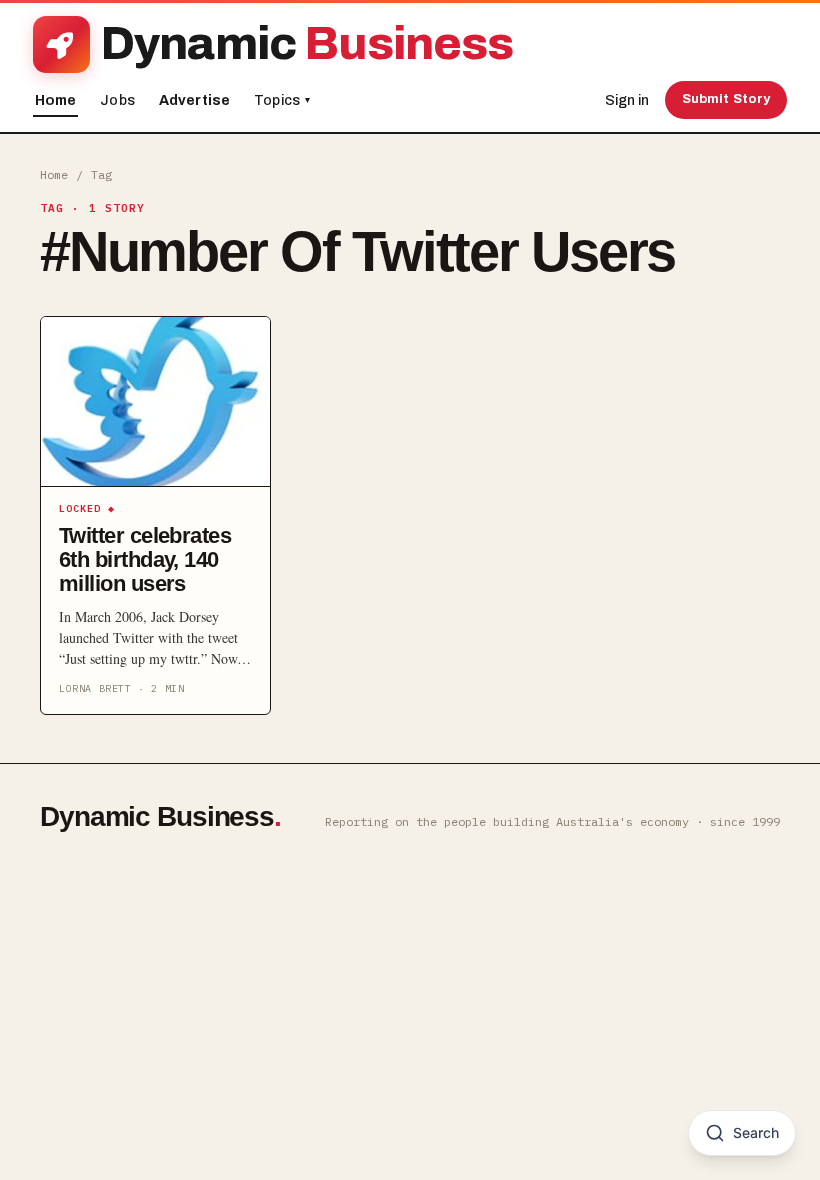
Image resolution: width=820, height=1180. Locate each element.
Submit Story (726, 99)
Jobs (117, 100)
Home (56, 100)
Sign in (627, 100)
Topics (282, 100)
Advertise (194, 100)
